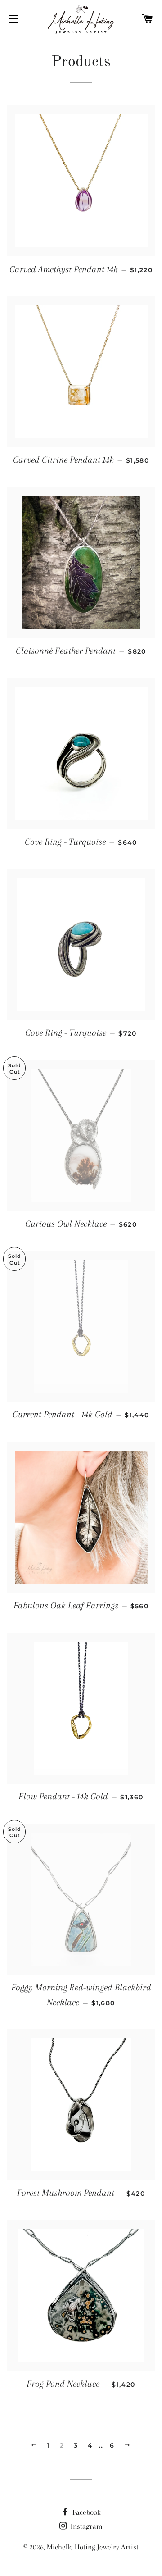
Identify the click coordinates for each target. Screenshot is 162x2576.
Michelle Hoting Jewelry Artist (93, 2547)
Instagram (86, 2526)
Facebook (86, 2512)
